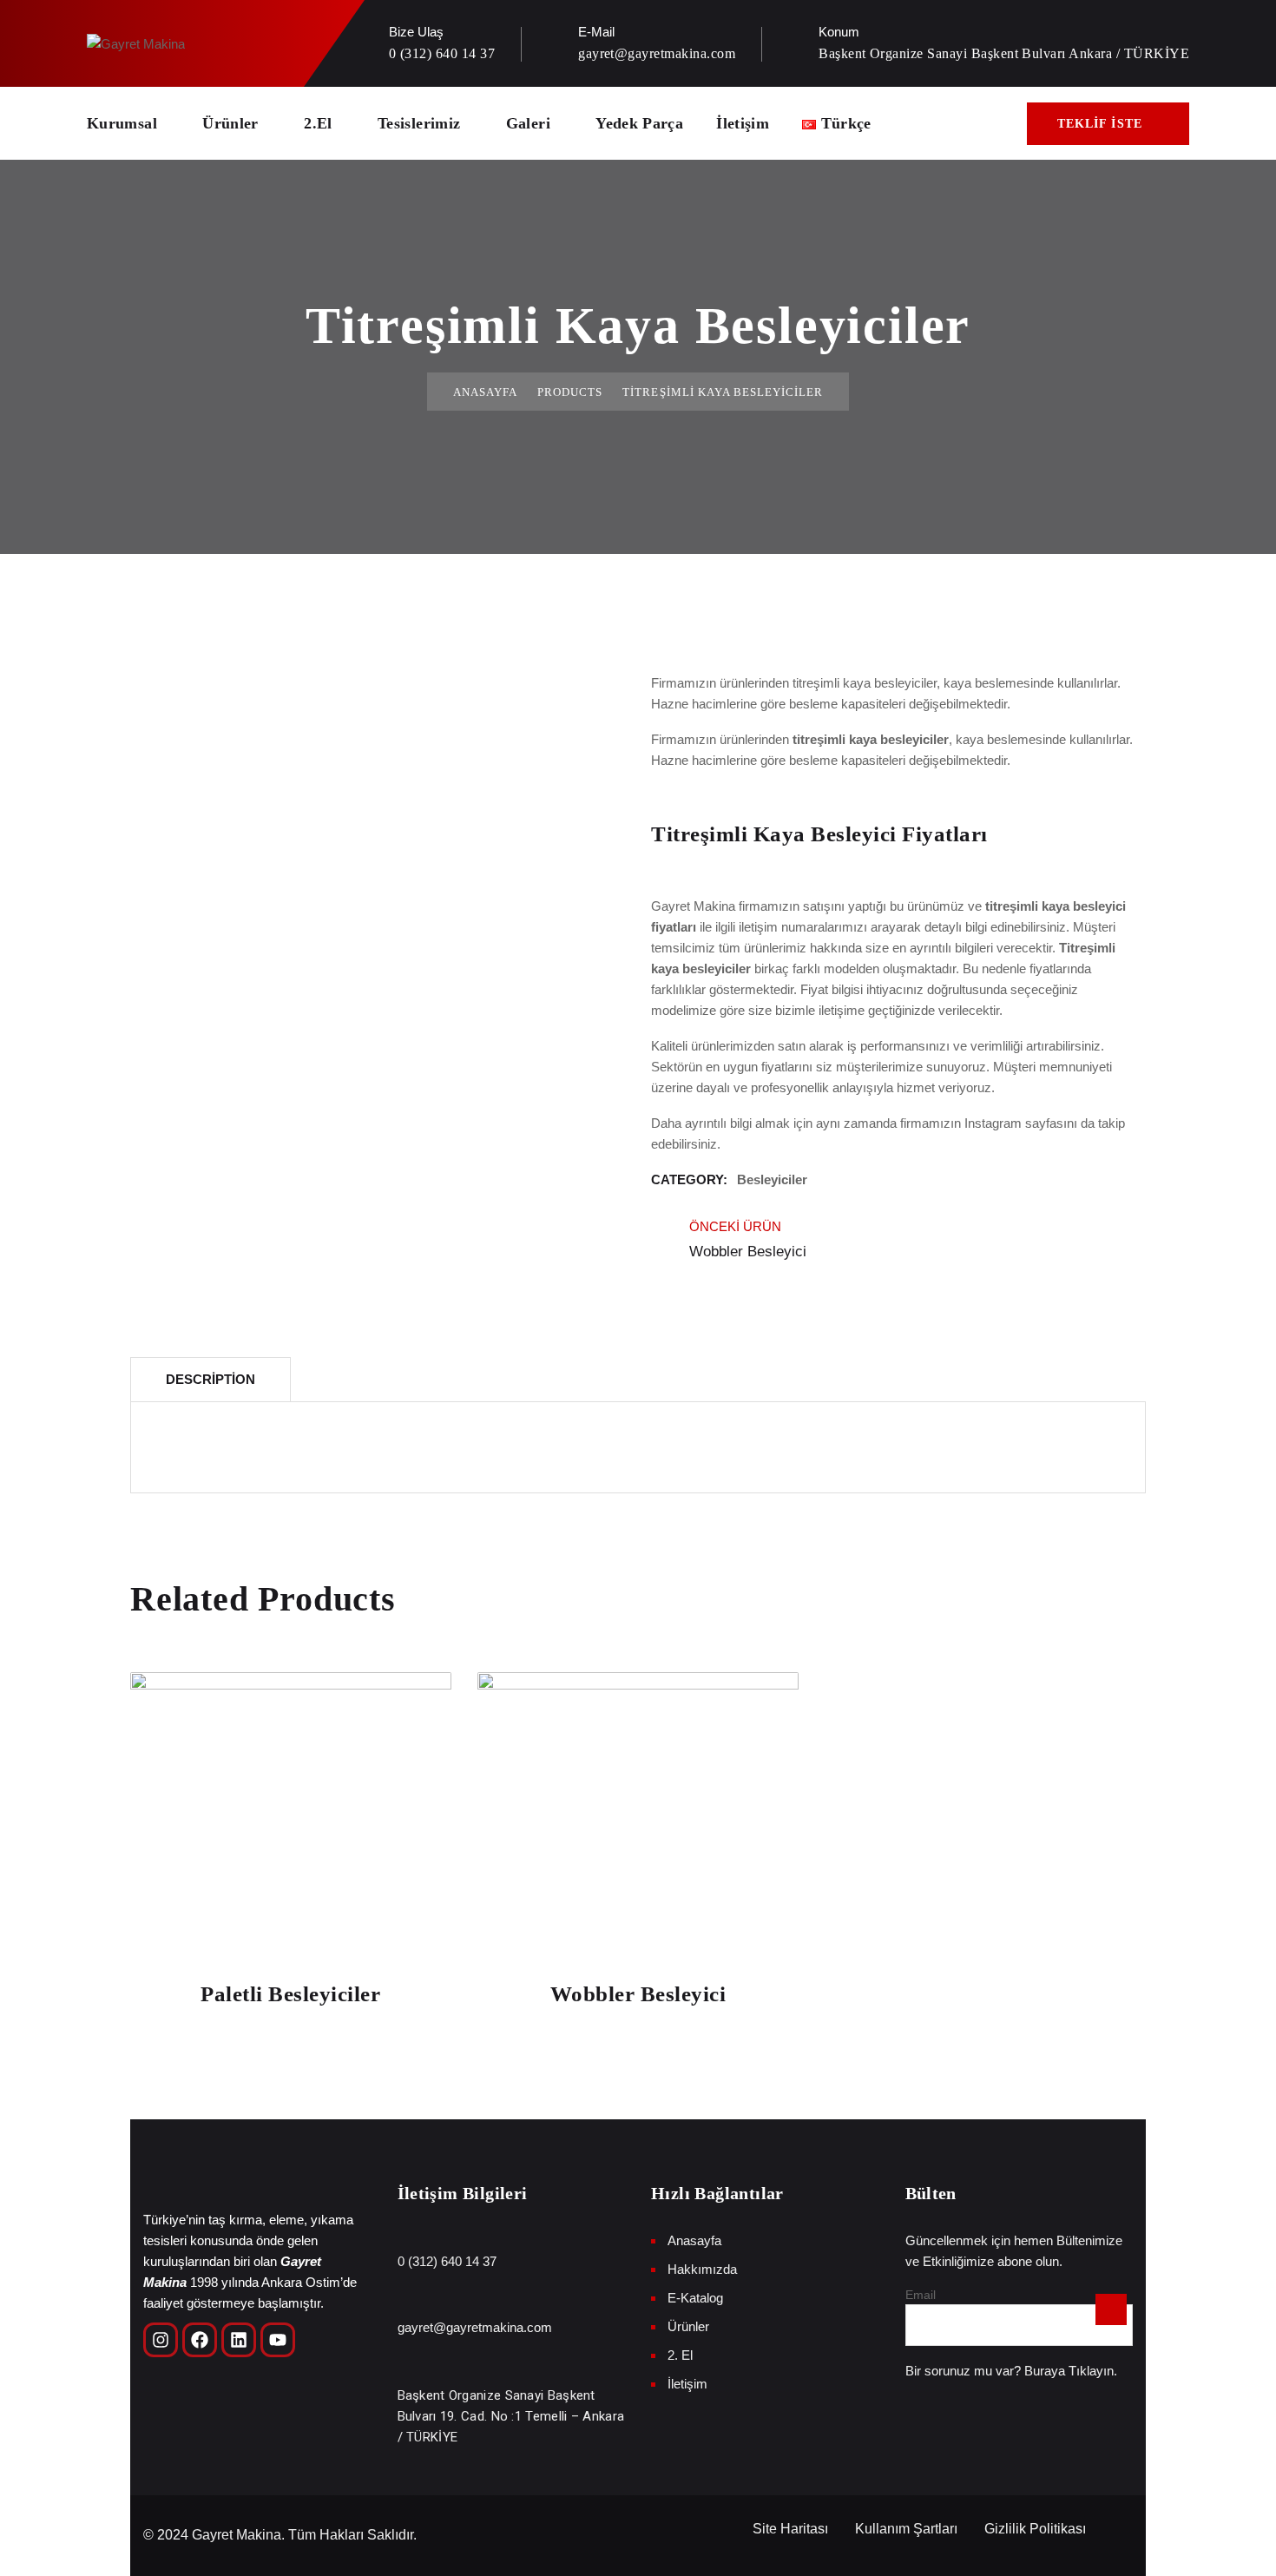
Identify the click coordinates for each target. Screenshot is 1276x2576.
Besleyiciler (772, 1179)
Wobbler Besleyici (638, 1994)
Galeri (528, 123)
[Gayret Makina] (136, 43)
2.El (318, 123)
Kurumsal (122, 123)
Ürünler (230, 123)
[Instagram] (161, 2340)
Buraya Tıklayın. (1071, 2371)
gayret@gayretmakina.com (657, 53)
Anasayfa (485, 392)
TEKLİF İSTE (1100, 124)
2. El (680, 2355)
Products (570, 392)
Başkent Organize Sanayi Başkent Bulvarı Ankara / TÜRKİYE (1004, 53)
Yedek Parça (639, 123)
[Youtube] (278, 2340)
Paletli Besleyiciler (290, 1994)
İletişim (743, 123)
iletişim (758, 927)
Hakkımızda (702, 2269)
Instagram (993, 1123)
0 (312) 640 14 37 (442, 53)
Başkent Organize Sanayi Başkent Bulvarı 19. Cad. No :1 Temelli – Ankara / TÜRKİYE (511, 2416)
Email (921, 2295)
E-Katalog (695, 2298)
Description (210, 1379)
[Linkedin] (239, 2340)
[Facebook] (200, 2340)
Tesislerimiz (419, 123)
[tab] (210, 1379)
